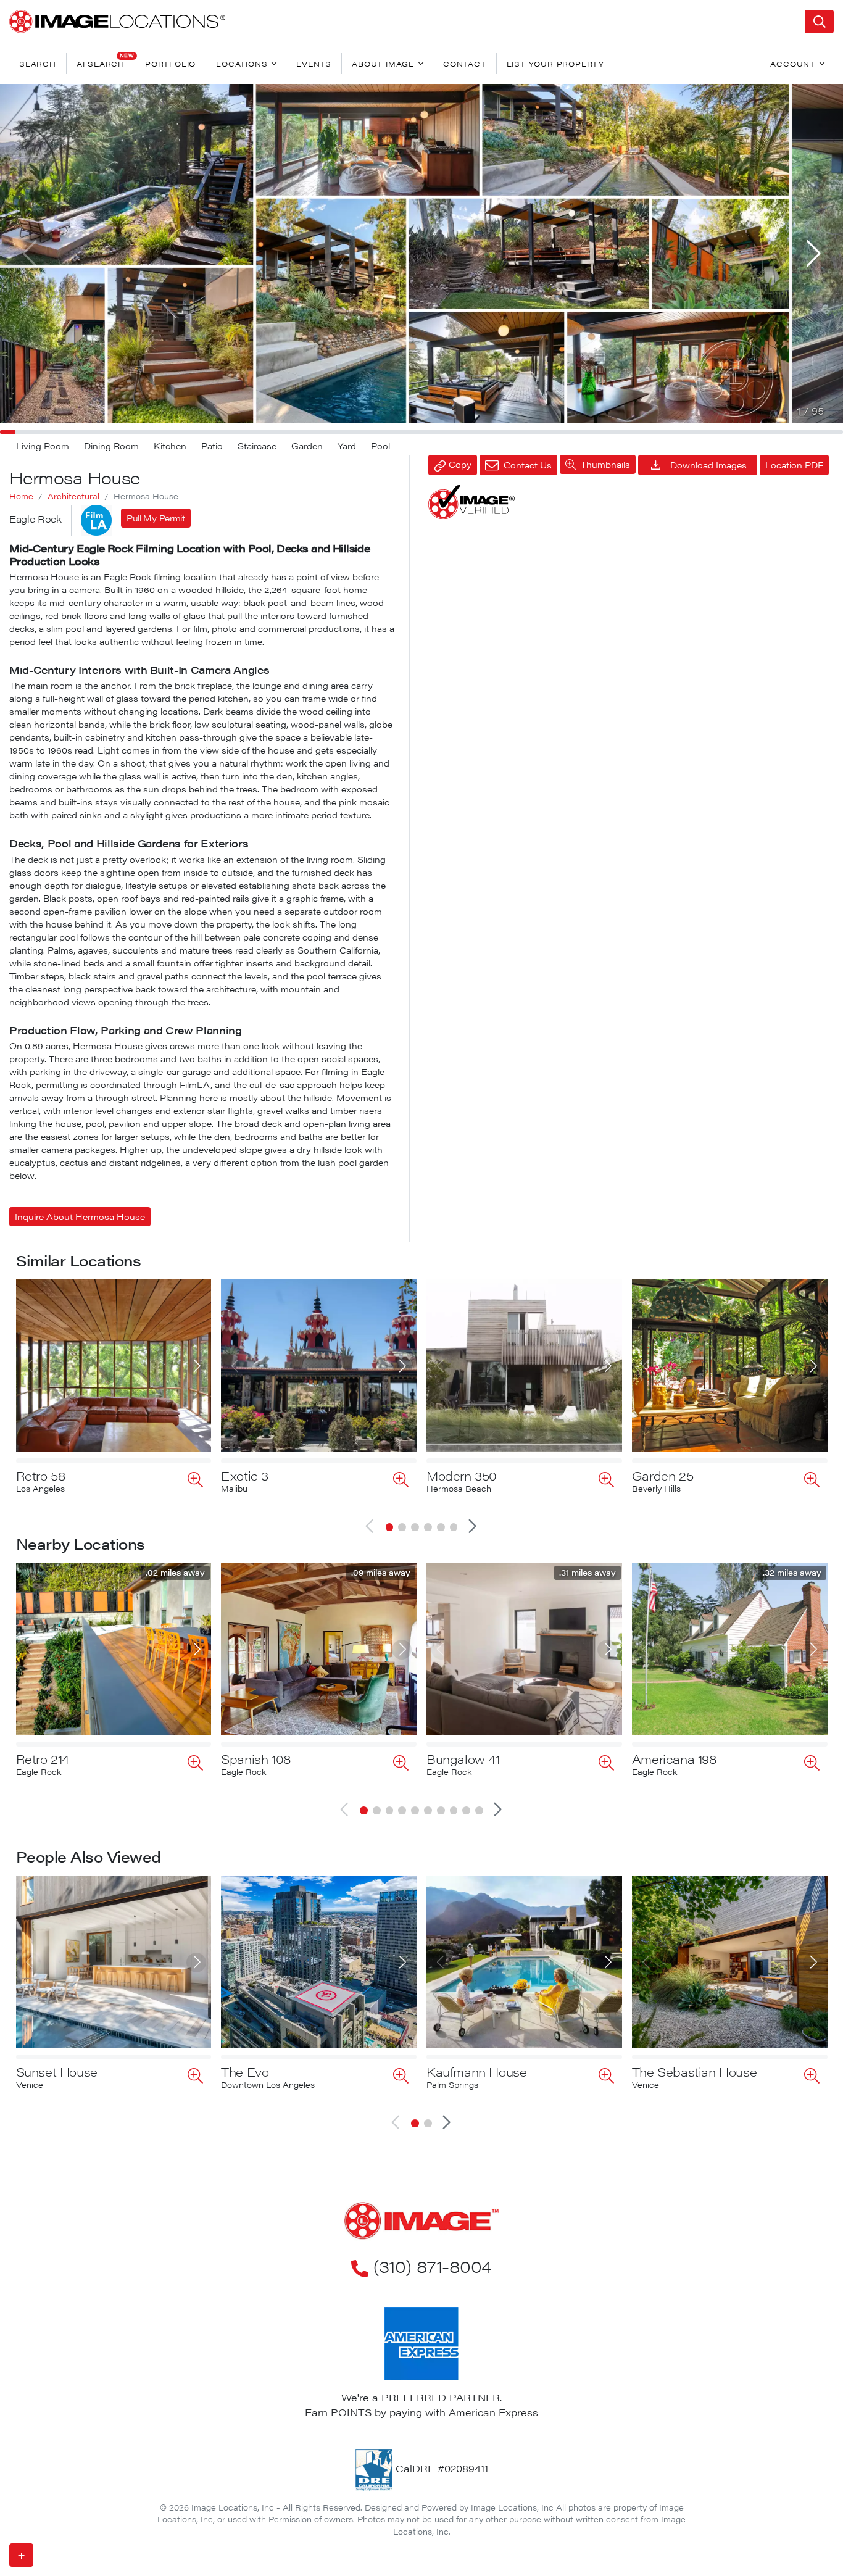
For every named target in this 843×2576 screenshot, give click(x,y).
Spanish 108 (256, 1759)
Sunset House (57, 2071)
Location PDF (794, 465)
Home (21, 496)
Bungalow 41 (463, 1759)
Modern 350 (462, 1475)
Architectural (73, 496)
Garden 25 (662, 1475)
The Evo (245, 2071)
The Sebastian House (694, 2071)
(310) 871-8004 (432, 2266)
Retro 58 (41, 1475)
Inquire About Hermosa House (80, 1216)
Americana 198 (675, 1759)
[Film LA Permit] (96, 520)
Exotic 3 (245, 1475)
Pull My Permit (156, 518)
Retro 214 (43, 1759)
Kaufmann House (476, 2071)
